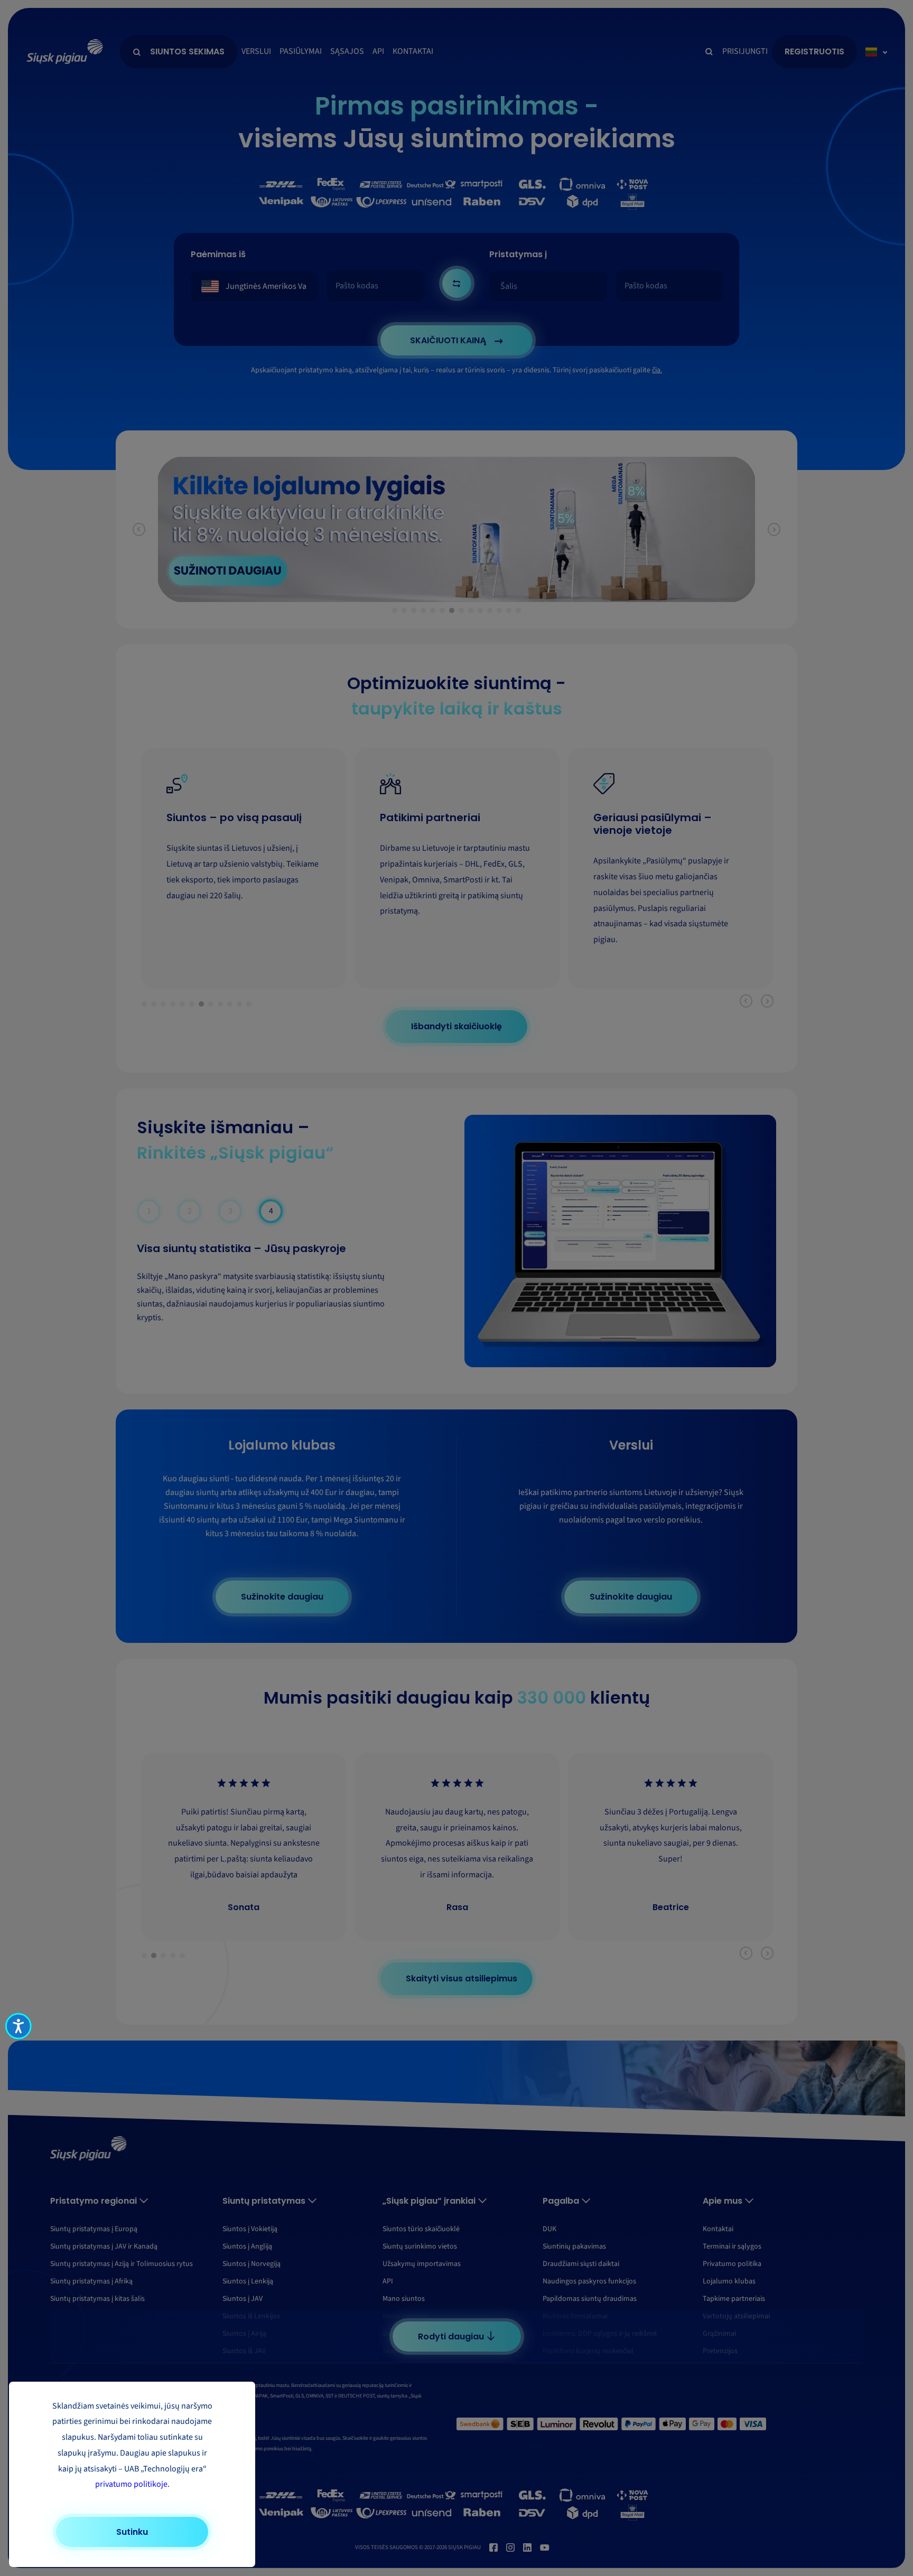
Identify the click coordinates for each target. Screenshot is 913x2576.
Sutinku (132, 2532)
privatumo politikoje (131, 2484)
